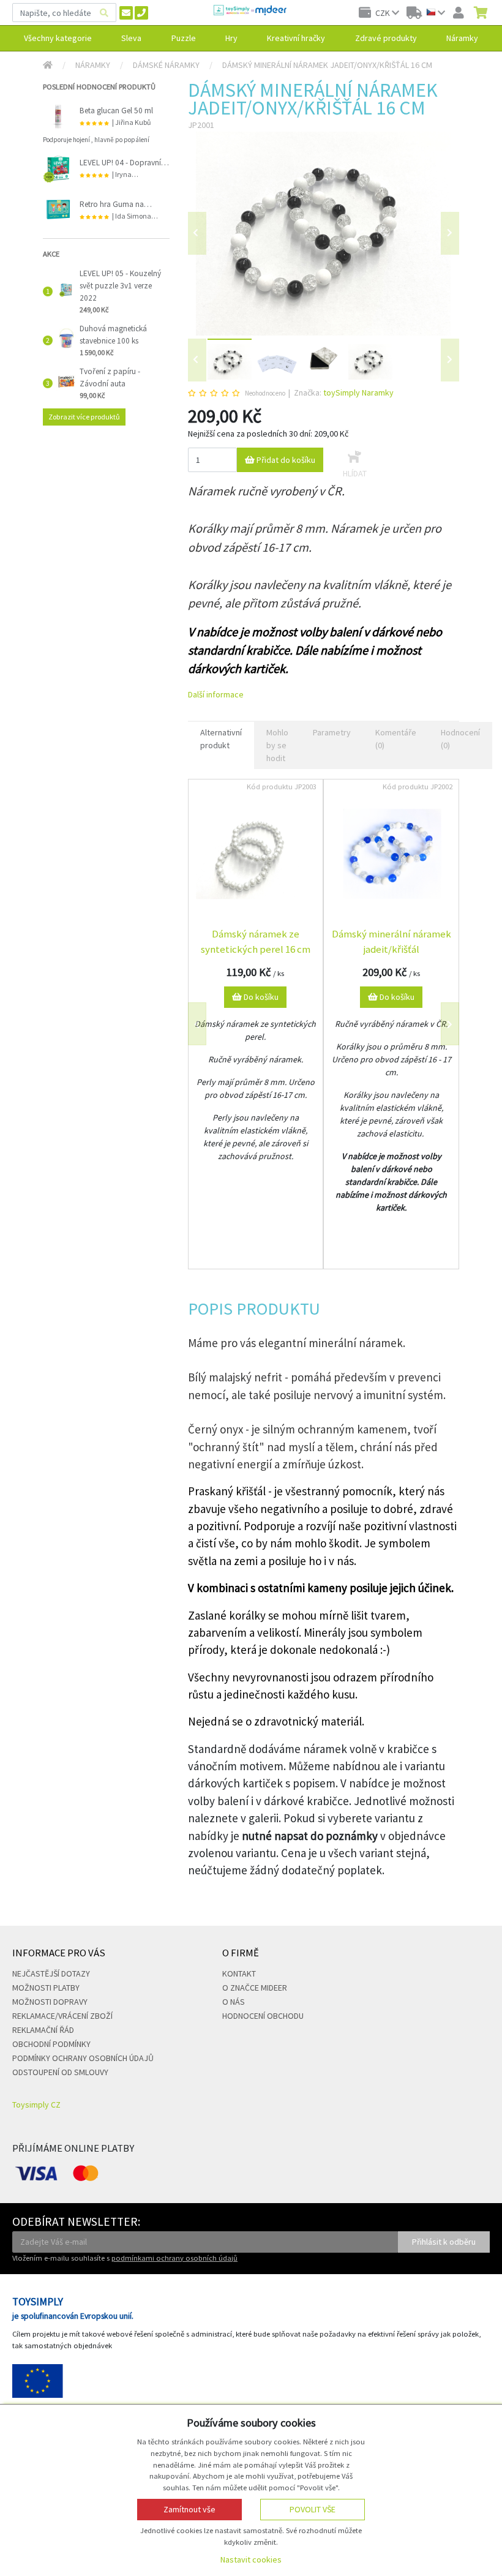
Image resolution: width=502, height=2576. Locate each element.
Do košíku (260, 997)
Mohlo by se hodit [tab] (277, 745)
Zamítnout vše (189, 2509)
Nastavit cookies (251, 2559)
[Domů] (48, 65)
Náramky (93, 65)
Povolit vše (313, 2509)
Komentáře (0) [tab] (396, 739)
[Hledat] (104, 13)
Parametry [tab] (332, 732)
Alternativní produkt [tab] (221, 739)
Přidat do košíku (285, 460)
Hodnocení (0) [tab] (460, 739)
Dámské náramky (166, 65)
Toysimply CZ (36, 2105)
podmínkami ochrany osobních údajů (174, 2258)
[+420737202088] (141, 13)
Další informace (216, 694)
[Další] (450, 360)
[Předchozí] (197, 233)
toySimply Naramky (358, 392)
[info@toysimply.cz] (126, 13)
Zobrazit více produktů (84, 417)
